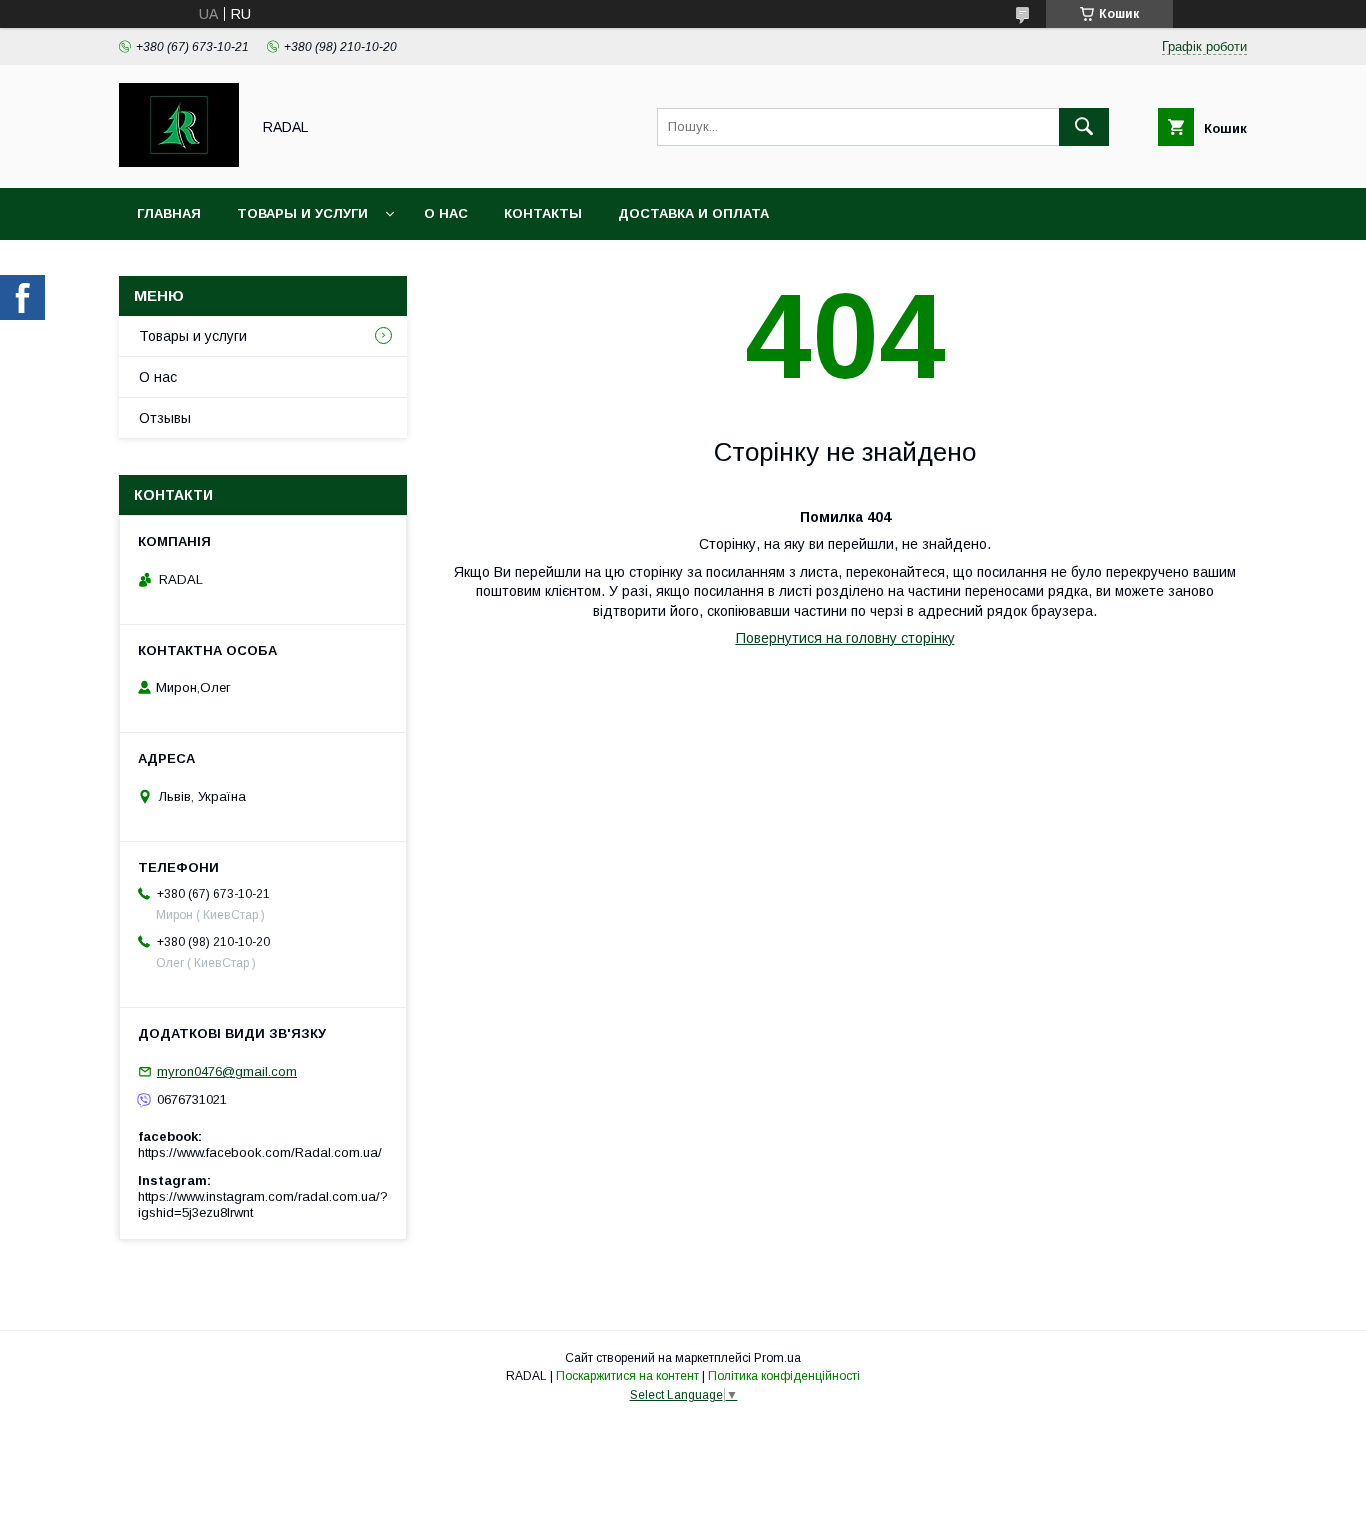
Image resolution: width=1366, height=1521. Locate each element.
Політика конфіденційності (784, 1376)
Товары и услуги (302, 213)
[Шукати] (1084, 127)
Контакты (543, 213)
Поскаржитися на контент (627, 1376)
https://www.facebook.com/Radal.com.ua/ (260, 1152)
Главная (169, 213)
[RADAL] (179, 162)
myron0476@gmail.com (227, 1071)
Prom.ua (777, 1358)
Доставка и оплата (693, 213)
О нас (446, 213)
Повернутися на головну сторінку (845, 638)
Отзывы (165, 418)
